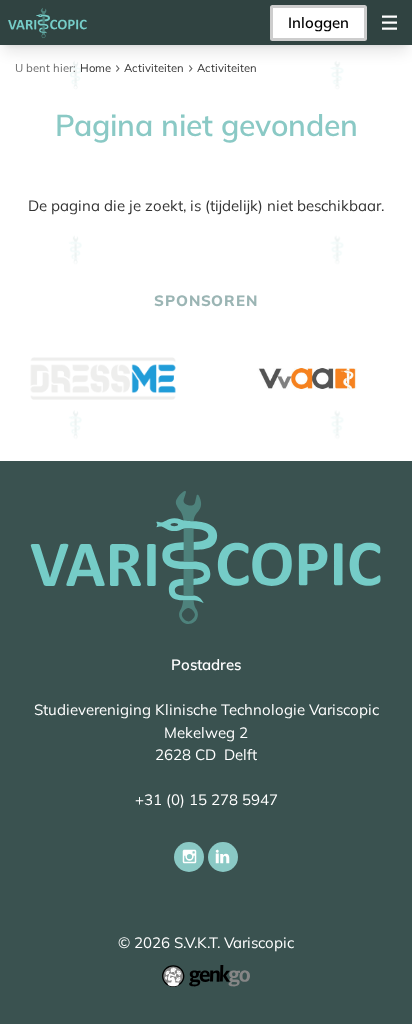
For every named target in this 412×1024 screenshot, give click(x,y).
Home (95, 68)
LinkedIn (223, 857)
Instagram (189, 857)
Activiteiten (154, 68)
